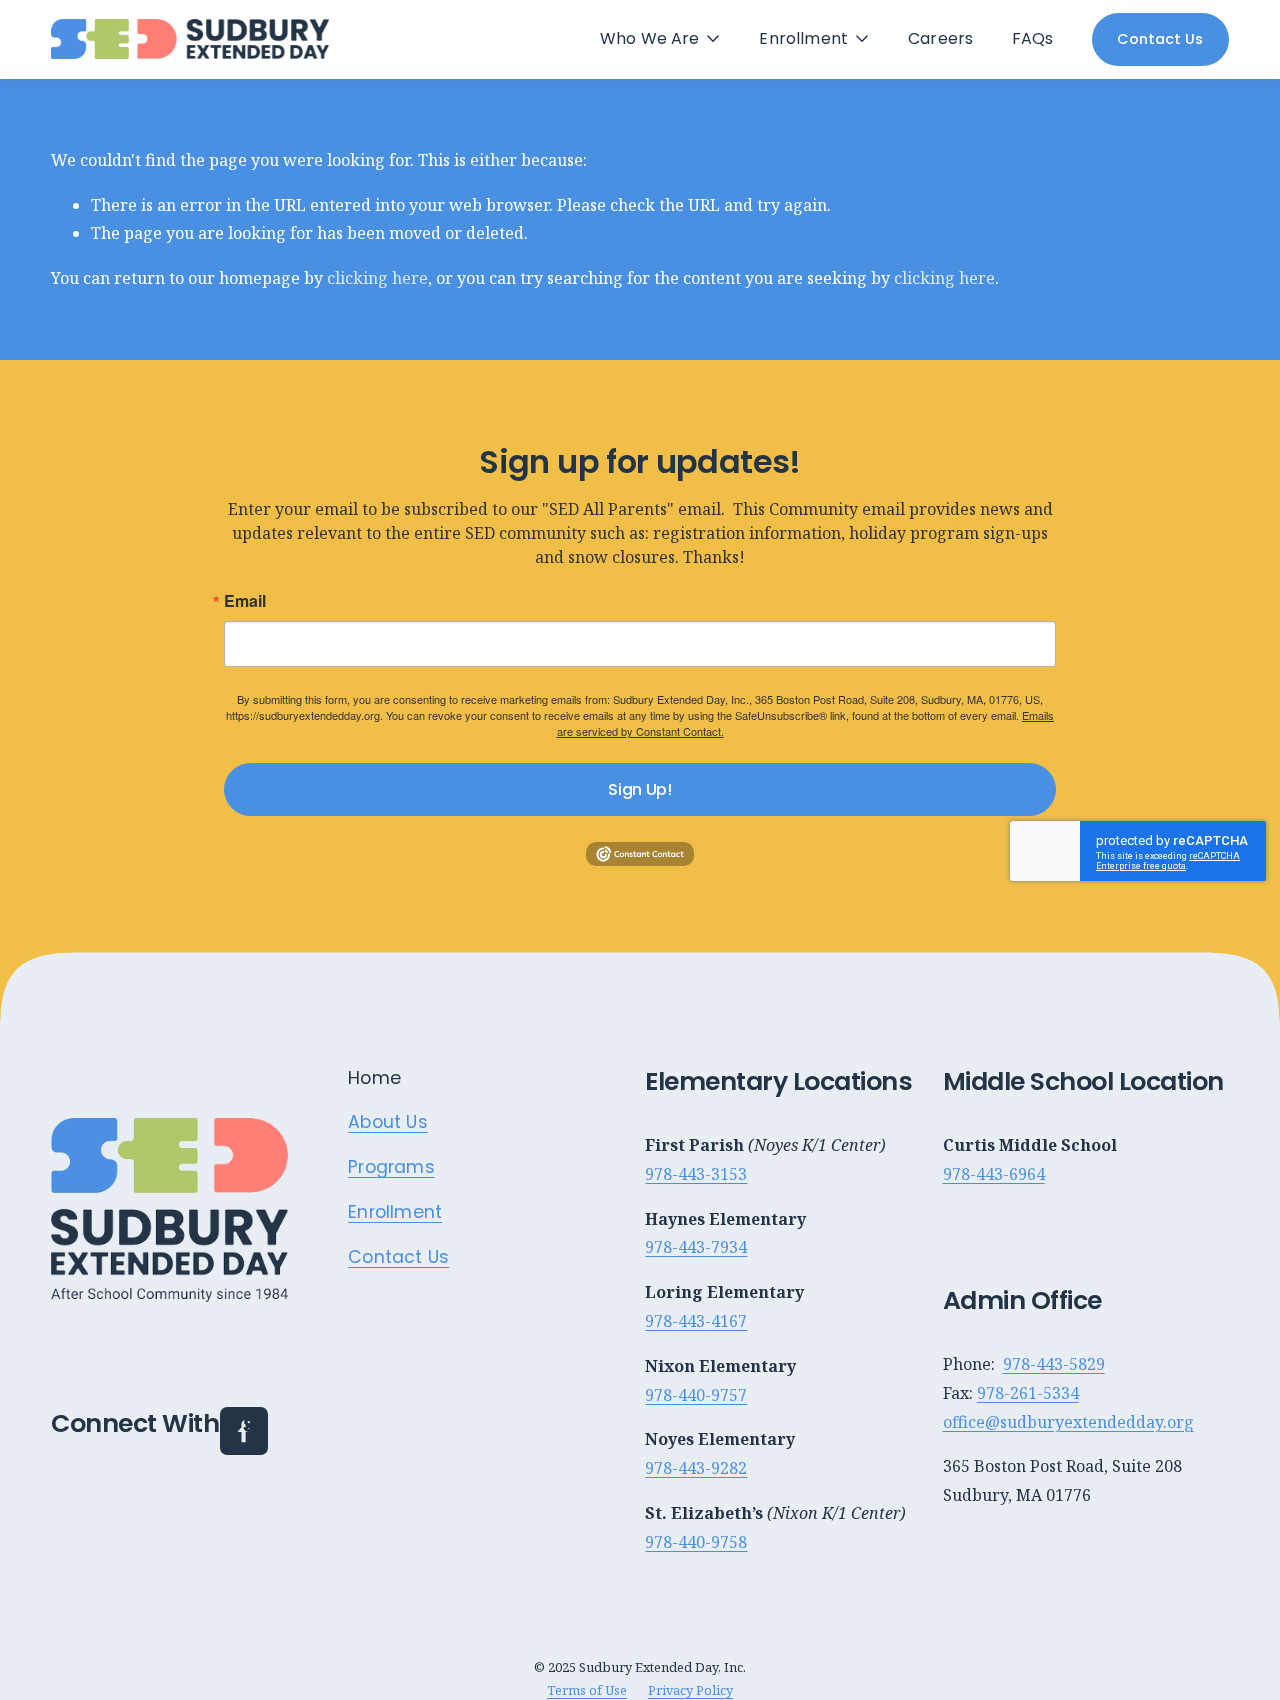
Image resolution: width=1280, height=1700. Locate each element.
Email (245, 601)
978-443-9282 (696, 1468)
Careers (940, 39)
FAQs (1033, 39)
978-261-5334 (1028, 1393)
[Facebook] (244, 1431)
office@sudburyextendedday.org (1068, 1422)
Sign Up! (639, 789)
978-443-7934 (696, 1247)
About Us (387, 1123)
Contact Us (1160, 39)
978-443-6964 (994, 1174)
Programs (391, 1168)
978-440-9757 (696, 1395)
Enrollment (395, 1213)
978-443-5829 (1054, 1364)
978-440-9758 (696, 1542)
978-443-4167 (696, 1321)
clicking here (377, 278)
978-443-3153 (696, 1174)
